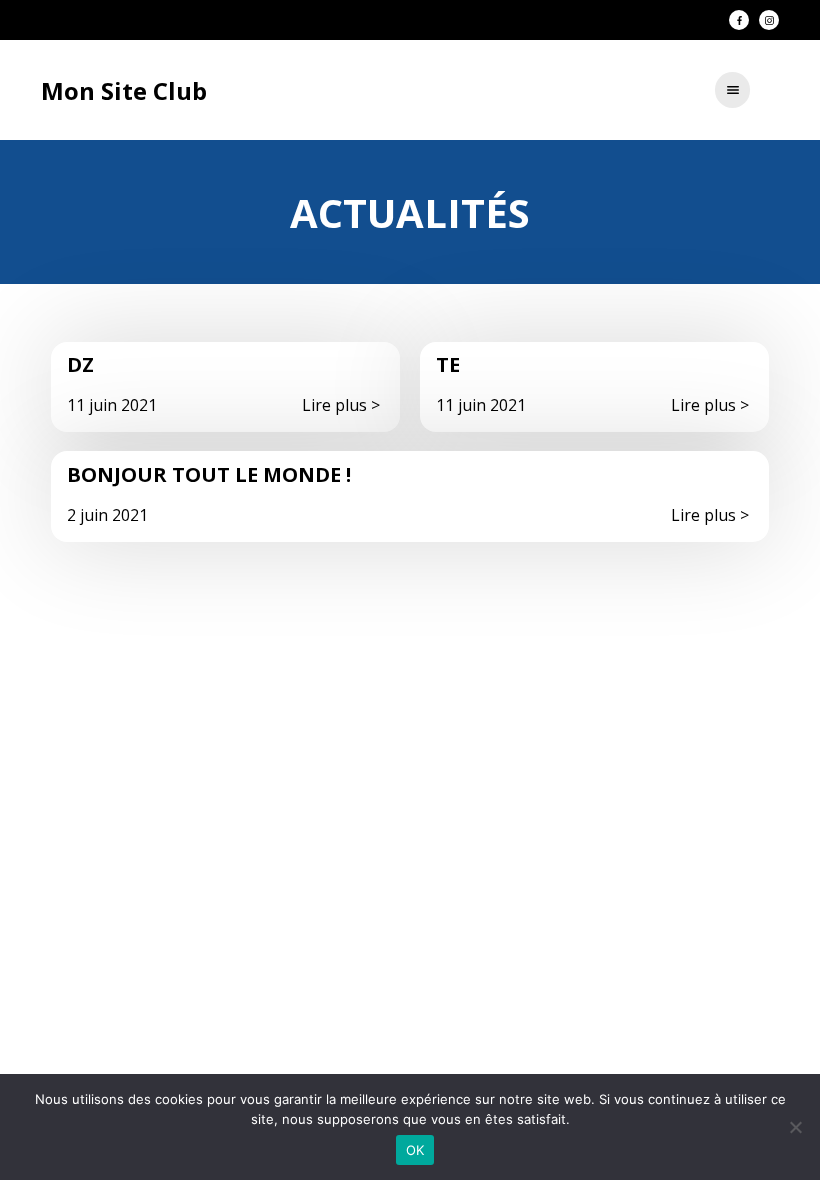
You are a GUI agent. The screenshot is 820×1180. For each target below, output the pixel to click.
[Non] (795, 1127)
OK (415, 1150)
